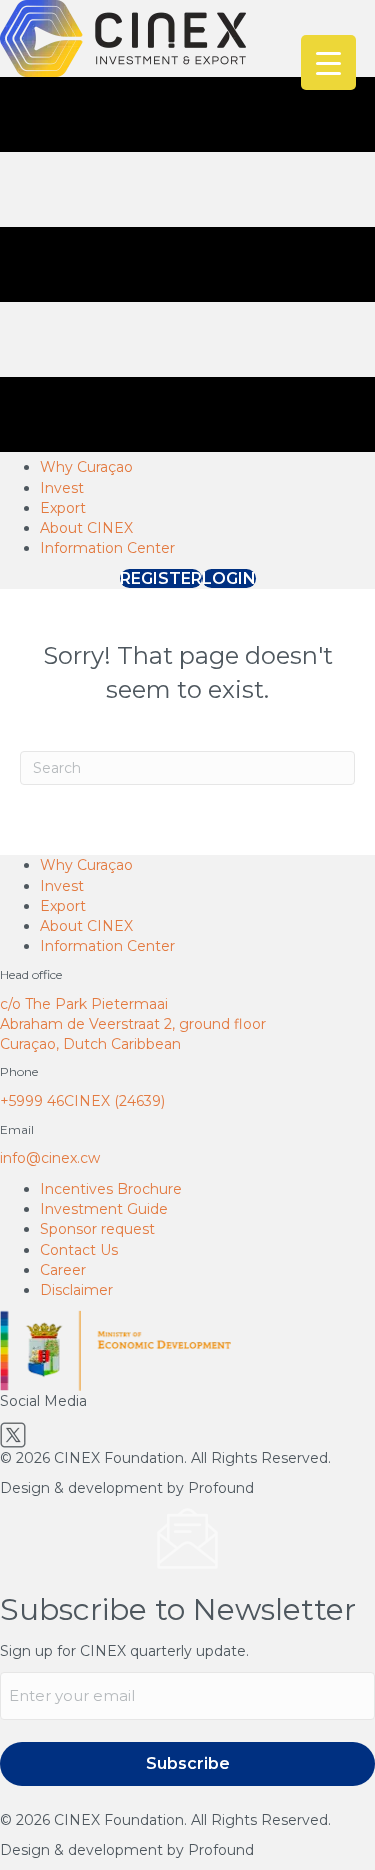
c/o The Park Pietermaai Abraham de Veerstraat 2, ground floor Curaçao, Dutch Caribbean (133, 1024)
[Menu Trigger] (328, 62)
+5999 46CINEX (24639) (82, 1101)
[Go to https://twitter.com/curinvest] (187, 1435)
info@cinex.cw (50, 1158)
